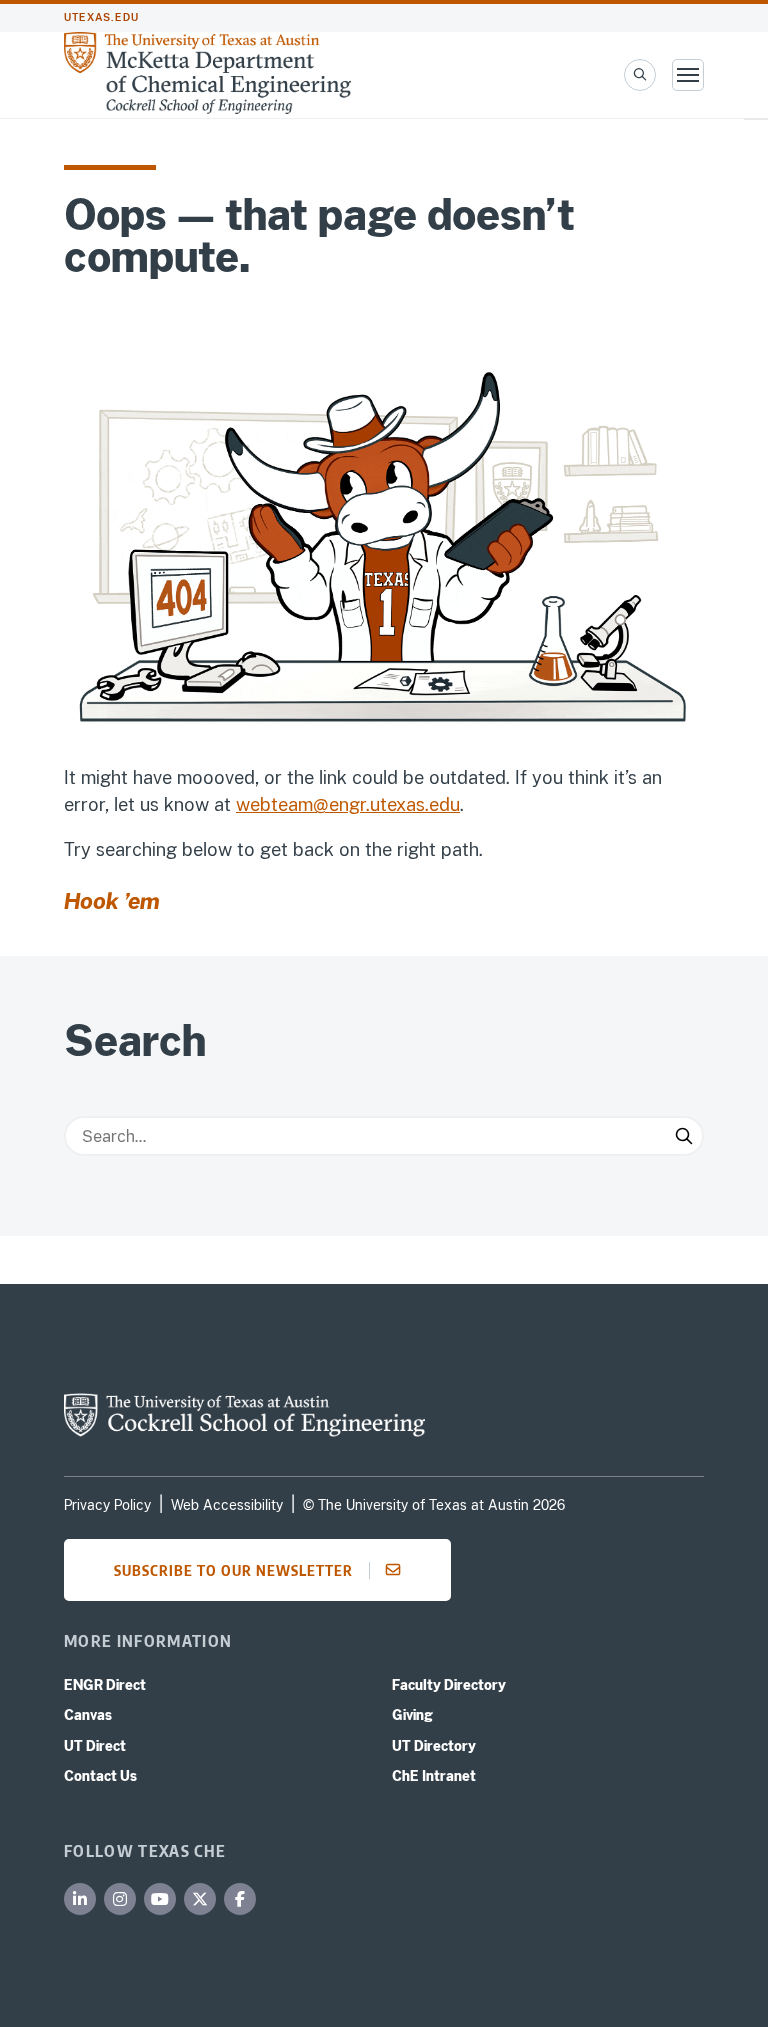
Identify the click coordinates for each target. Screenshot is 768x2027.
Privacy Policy (107, 1505)
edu (444, 804)
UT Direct (95, 1746)
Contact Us (100, 1776)
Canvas (88, 1715)
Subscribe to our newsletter (233, 1570)
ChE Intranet (434, 1776)
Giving (412, 1715)
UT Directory (434, 1746)
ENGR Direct (105, 1685)
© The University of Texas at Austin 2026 (434, 1505)
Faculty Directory (449, 1685)
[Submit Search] (684, 1136)
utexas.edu (101, 17)
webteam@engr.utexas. (332, 804)
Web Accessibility (227, 1505)
